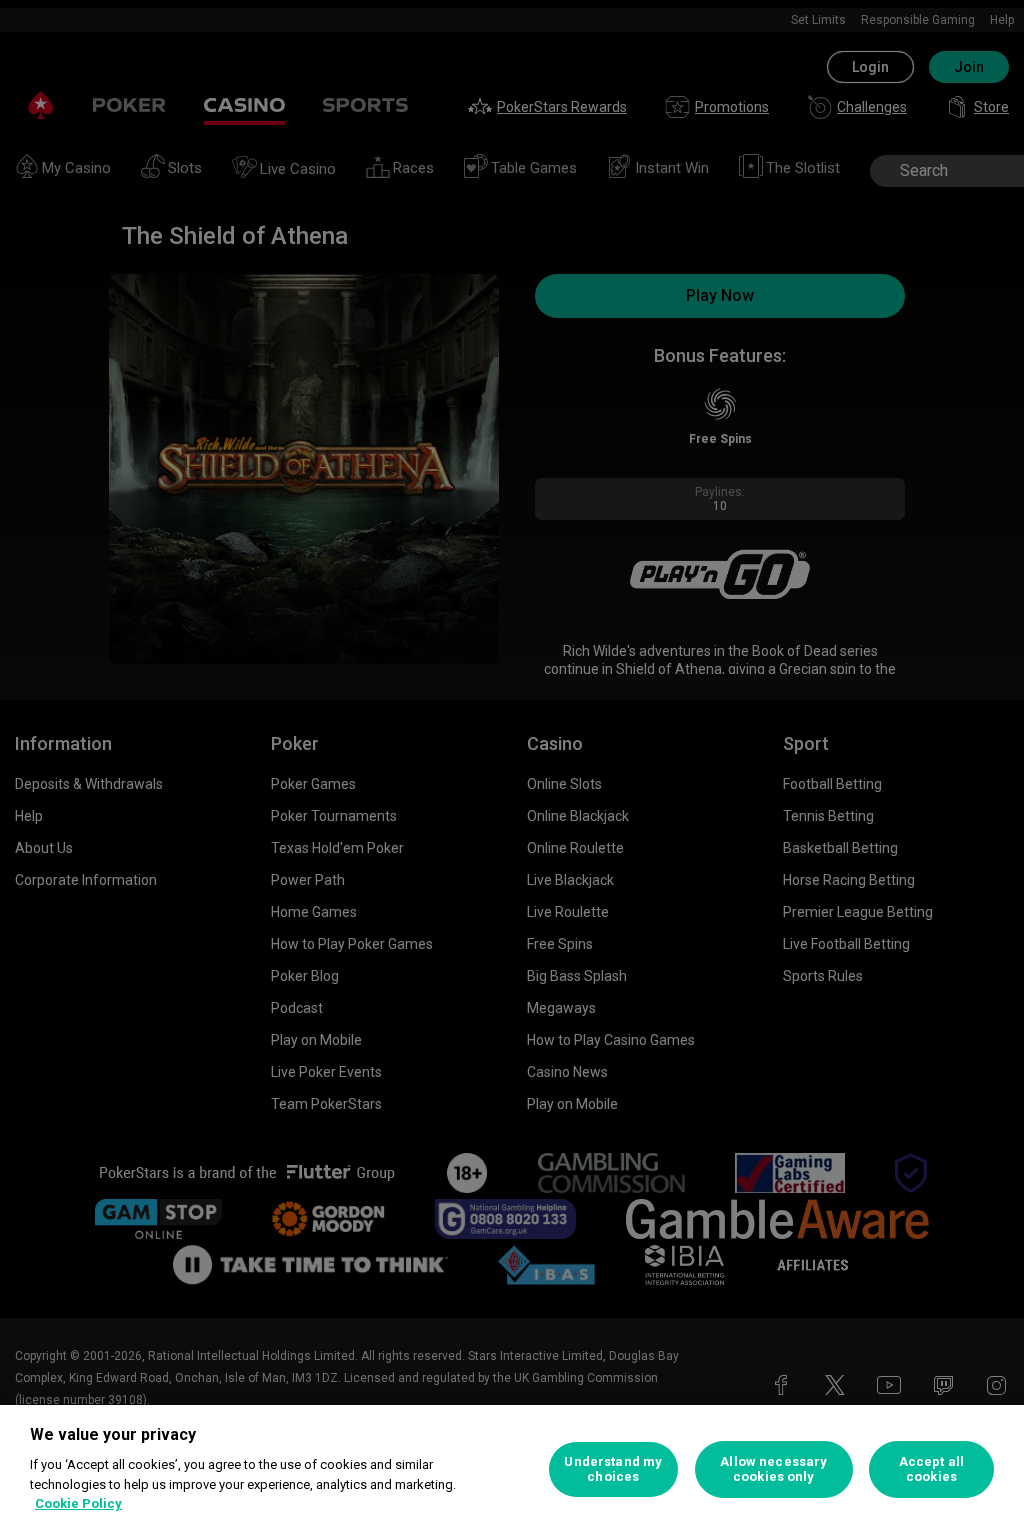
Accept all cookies (931, 1469)
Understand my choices (613, 1469)
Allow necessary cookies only (773, 1469)
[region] (512, 1469)
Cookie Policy (78, 1503)
